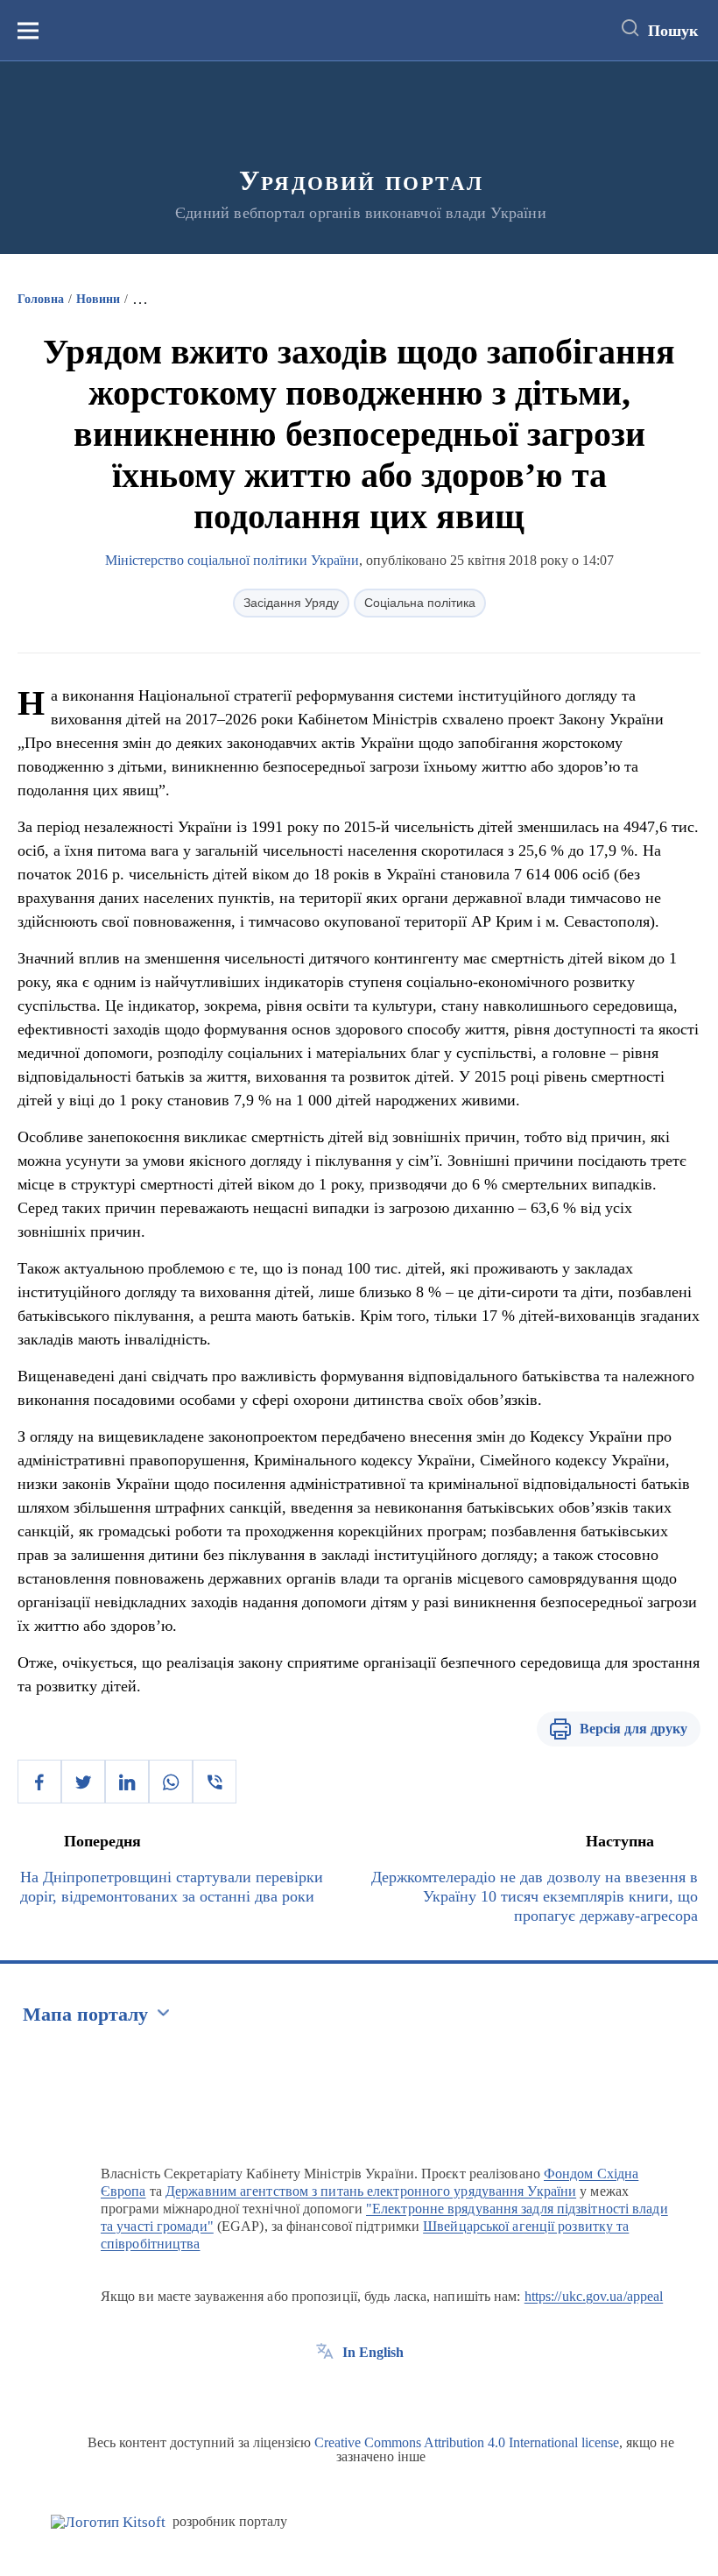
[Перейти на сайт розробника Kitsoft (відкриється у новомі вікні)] (108, 2522)
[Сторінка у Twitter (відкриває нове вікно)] (357, 2392)
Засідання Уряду (291, 603)
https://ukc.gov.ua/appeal (594, 2296)
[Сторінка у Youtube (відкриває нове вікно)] (390, 2392)
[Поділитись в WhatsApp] (171, 1782)
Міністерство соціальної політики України (232, 560)
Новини (98, 299)
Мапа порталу (85, 2014)
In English (373, 2352)
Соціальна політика (420, 603)
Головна (41, 299)
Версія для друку (634, 1729)
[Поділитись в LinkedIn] (127, 1782)
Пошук (673, 31)
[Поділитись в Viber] (215, 1782)
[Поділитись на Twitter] (83, 1782)
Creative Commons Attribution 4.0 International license (467, 2442)
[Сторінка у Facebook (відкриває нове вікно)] (325, 2392)
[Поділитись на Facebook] (39, 1782)
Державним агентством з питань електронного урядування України (371, 2191)
